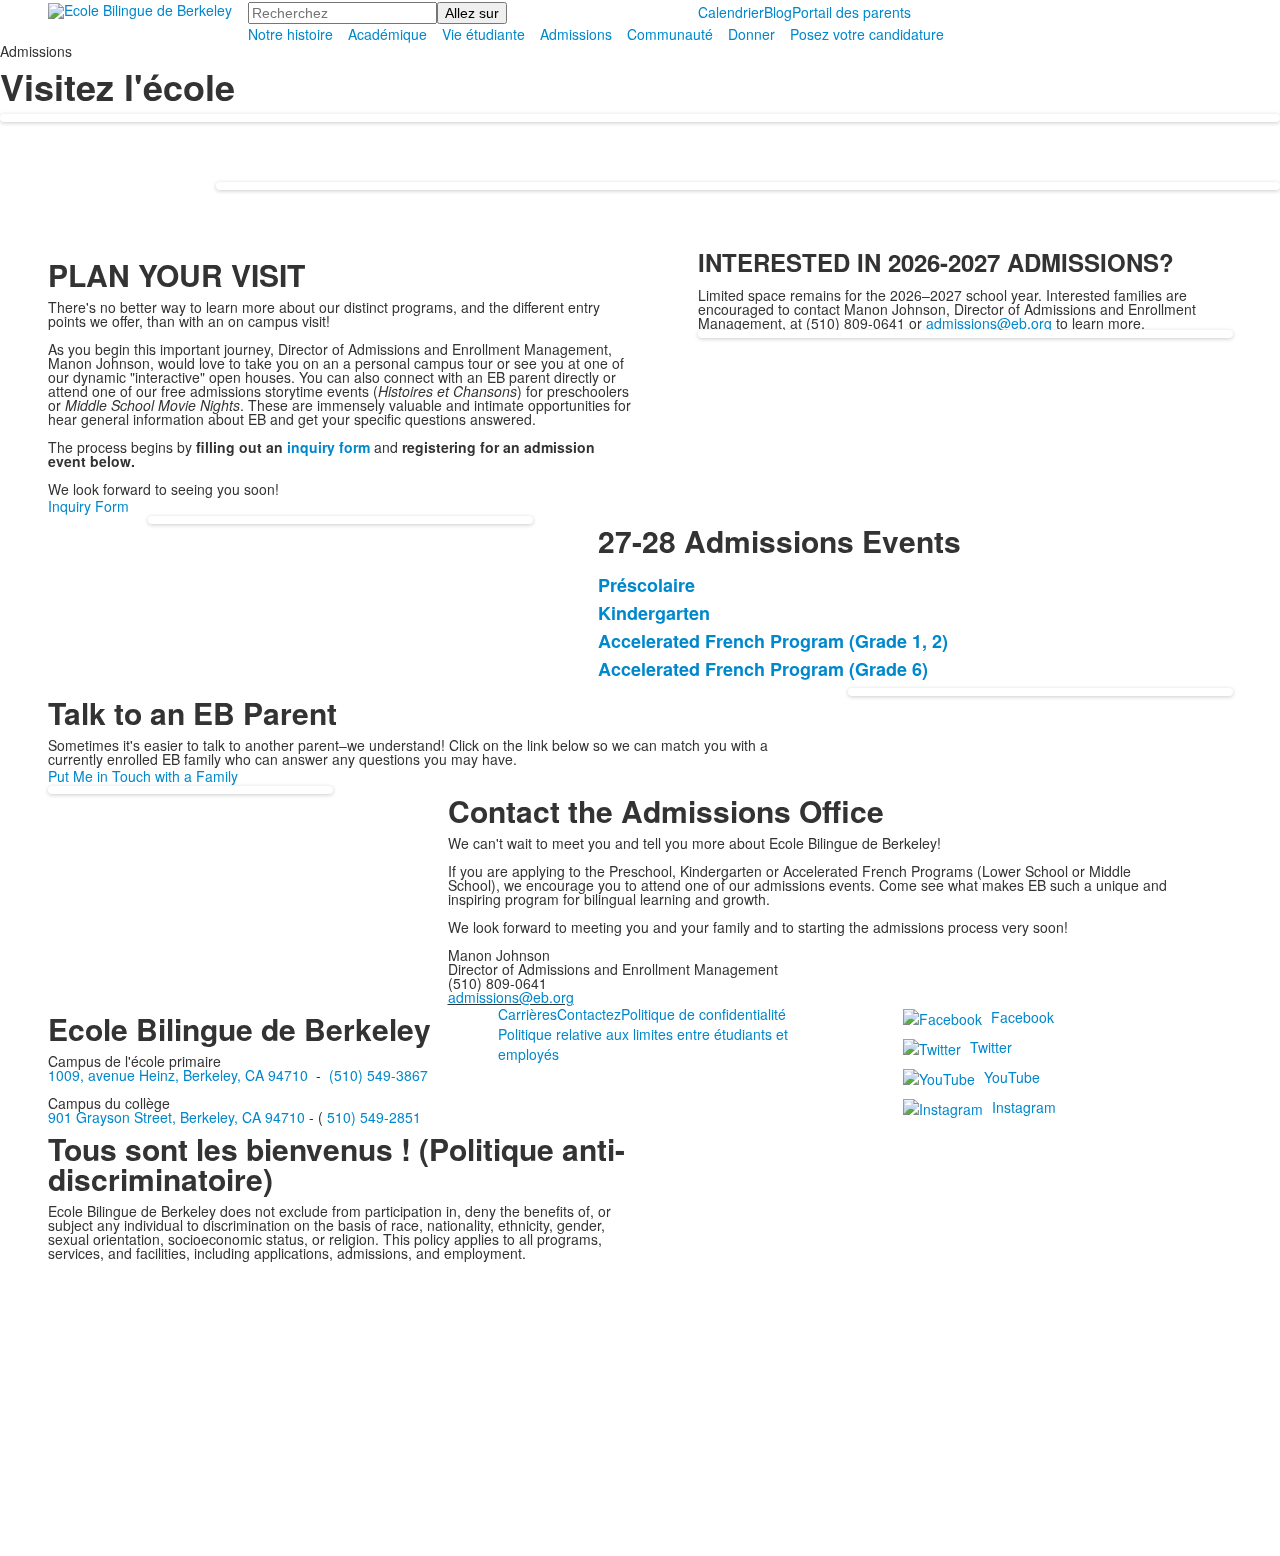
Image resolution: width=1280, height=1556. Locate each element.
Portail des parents (851, 12)
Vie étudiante (483, 34)
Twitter (991, 1047)
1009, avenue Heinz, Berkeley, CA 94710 (178, 1075)
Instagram (1024, 1107)
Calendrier (731, 12)
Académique (387, 34)
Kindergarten (654, 613)
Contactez (589, 1014)
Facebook (1022, 1017)
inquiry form (328, 447)
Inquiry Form (88, 506)
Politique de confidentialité (703, 1014)
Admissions (576, 34)
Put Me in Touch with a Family (143, 776)
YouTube (1012, 1077)
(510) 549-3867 (378, 1075)
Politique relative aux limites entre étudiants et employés (643, 1044)
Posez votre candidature (867, 34)
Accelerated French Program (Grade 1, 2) (773, 641)
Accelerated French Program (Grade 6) (763, 669)
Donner (751, 34)
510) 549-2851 (374, 1117)
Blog (778, 12)
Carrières (527, 1014)
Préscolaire (646, 585)
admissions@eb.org (989, 323)
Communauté (670, 34)
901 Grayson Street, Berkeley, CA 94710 (176, 1117)
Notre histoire (290, 34)
